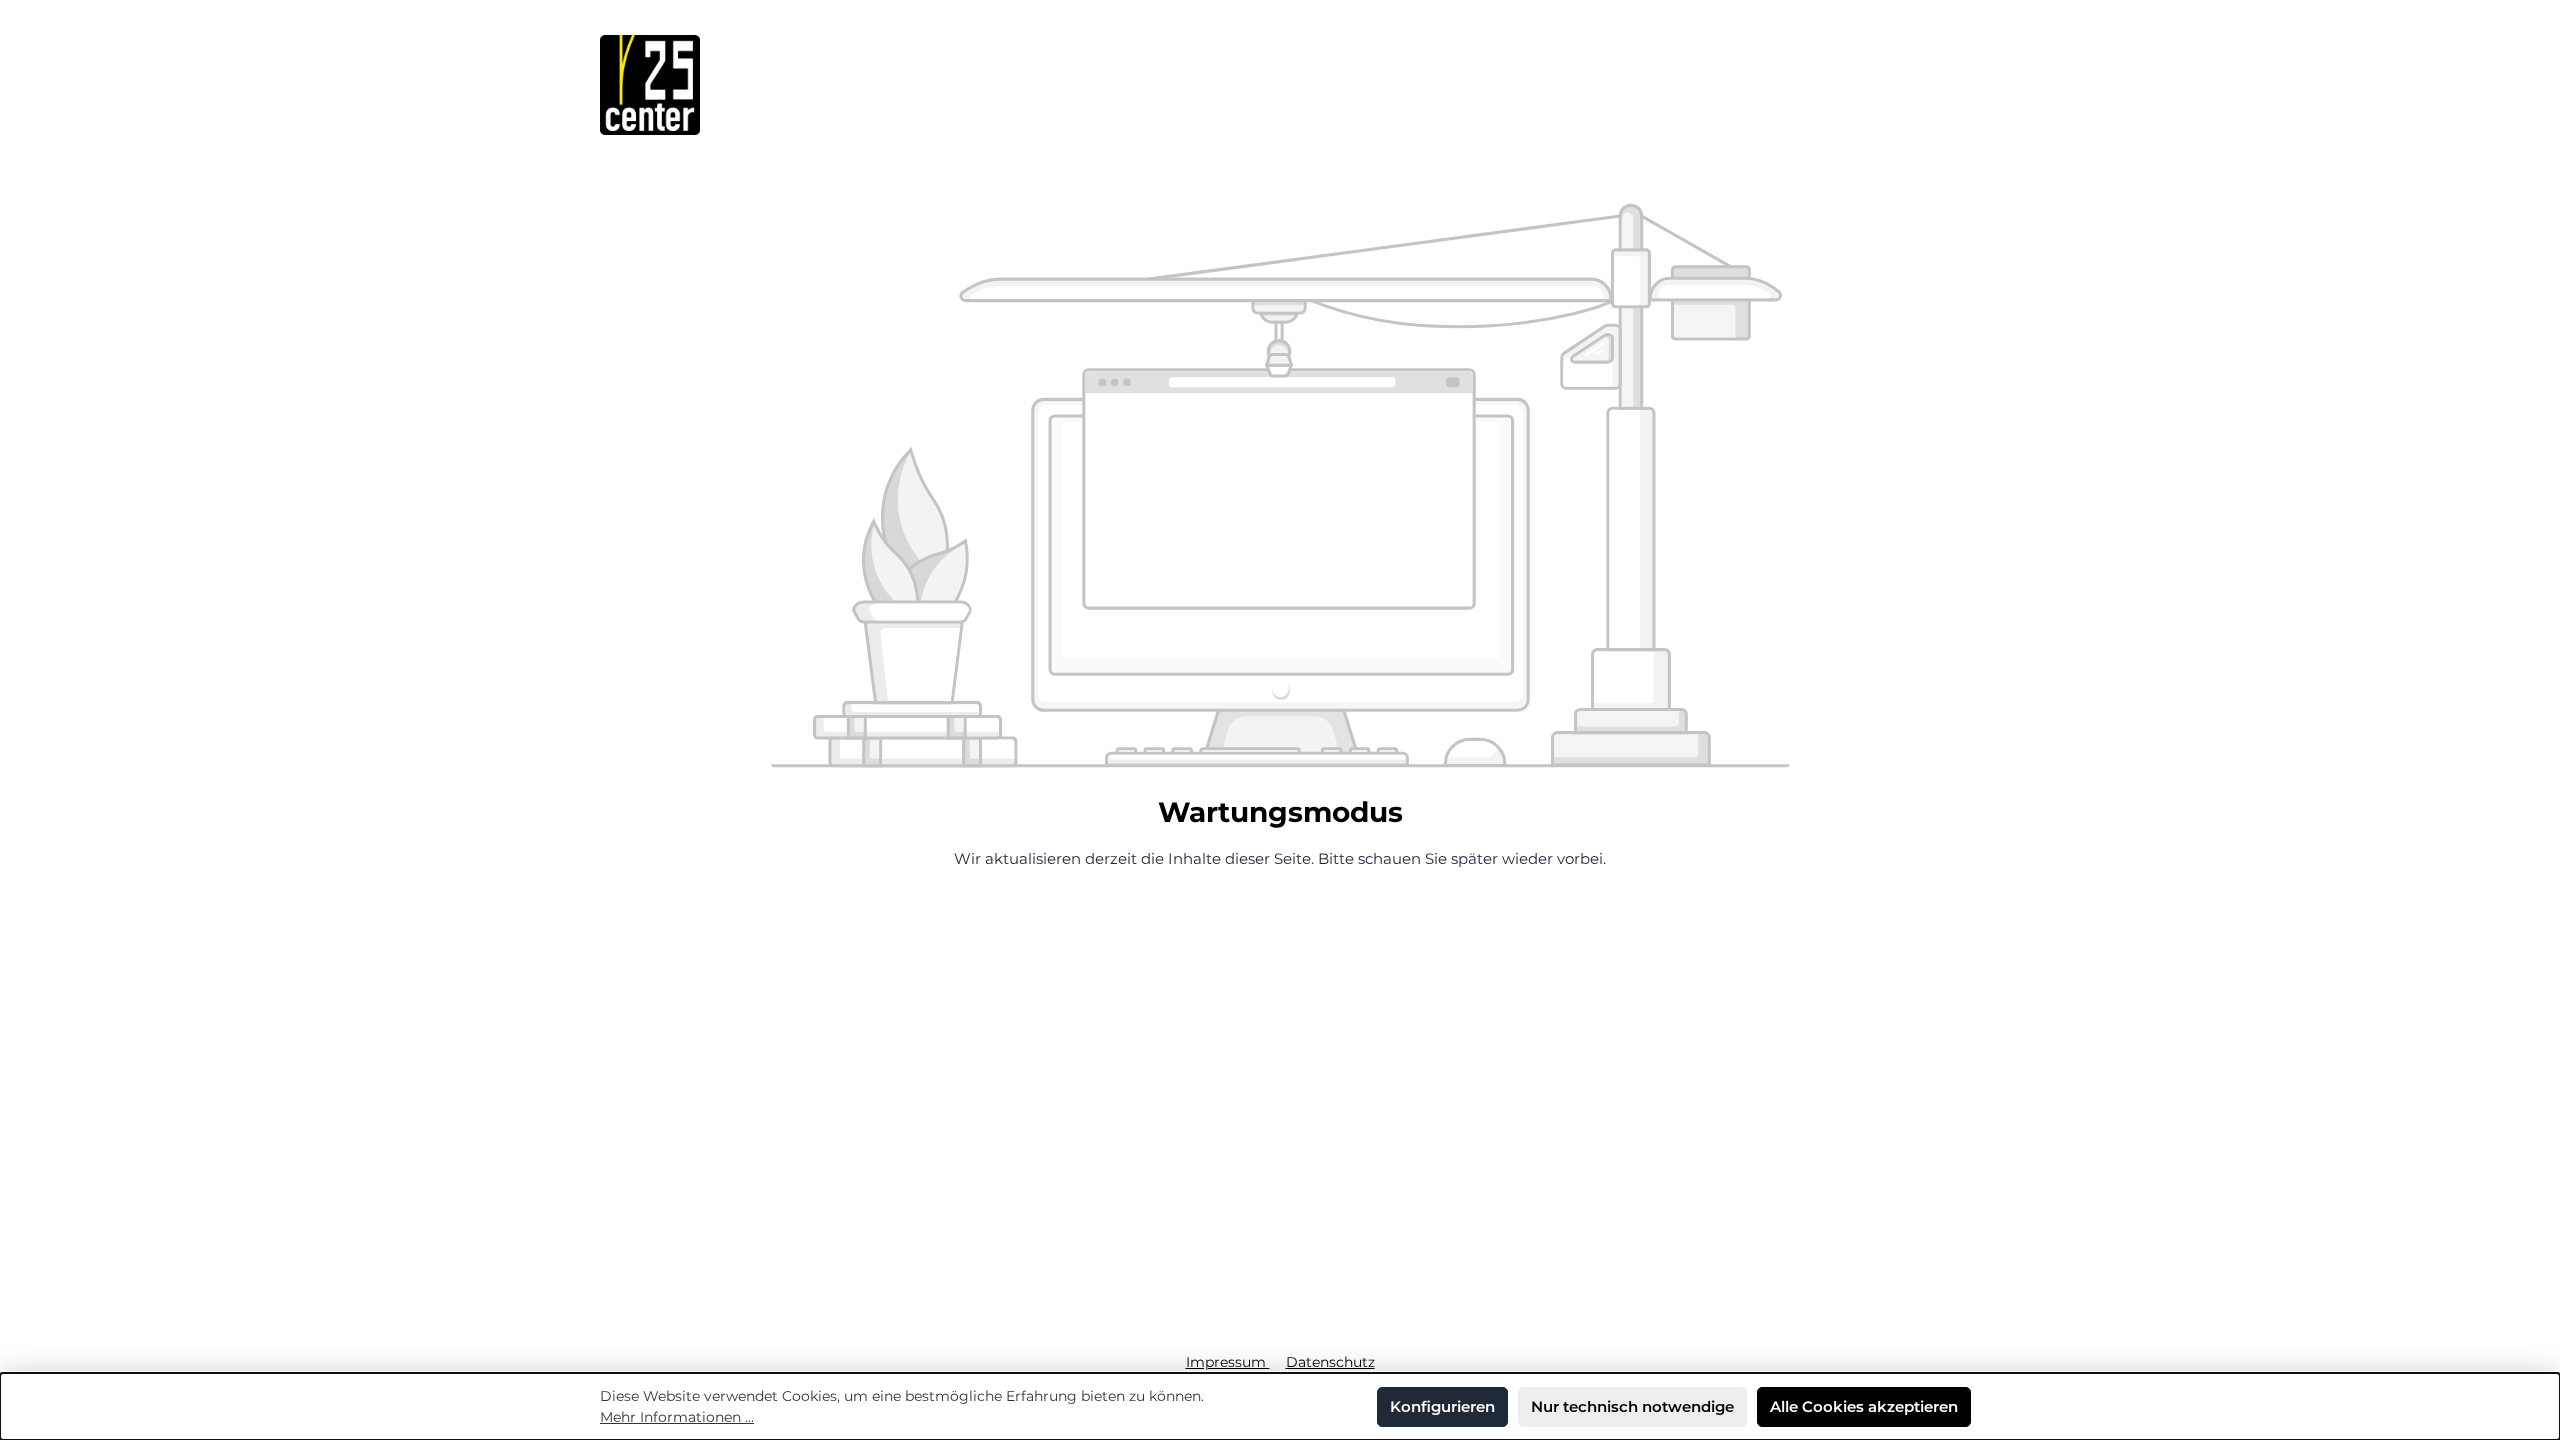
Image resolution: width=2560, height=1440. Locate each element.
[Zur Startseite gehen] (650, 85)
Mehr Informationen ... (677, 1417)
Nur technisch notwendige (1632, 1406)
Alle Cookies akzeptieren (1864, 1406)
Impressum (1228, 1362)
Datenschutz (1330, 1362)
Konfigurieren (1442, 1406)
